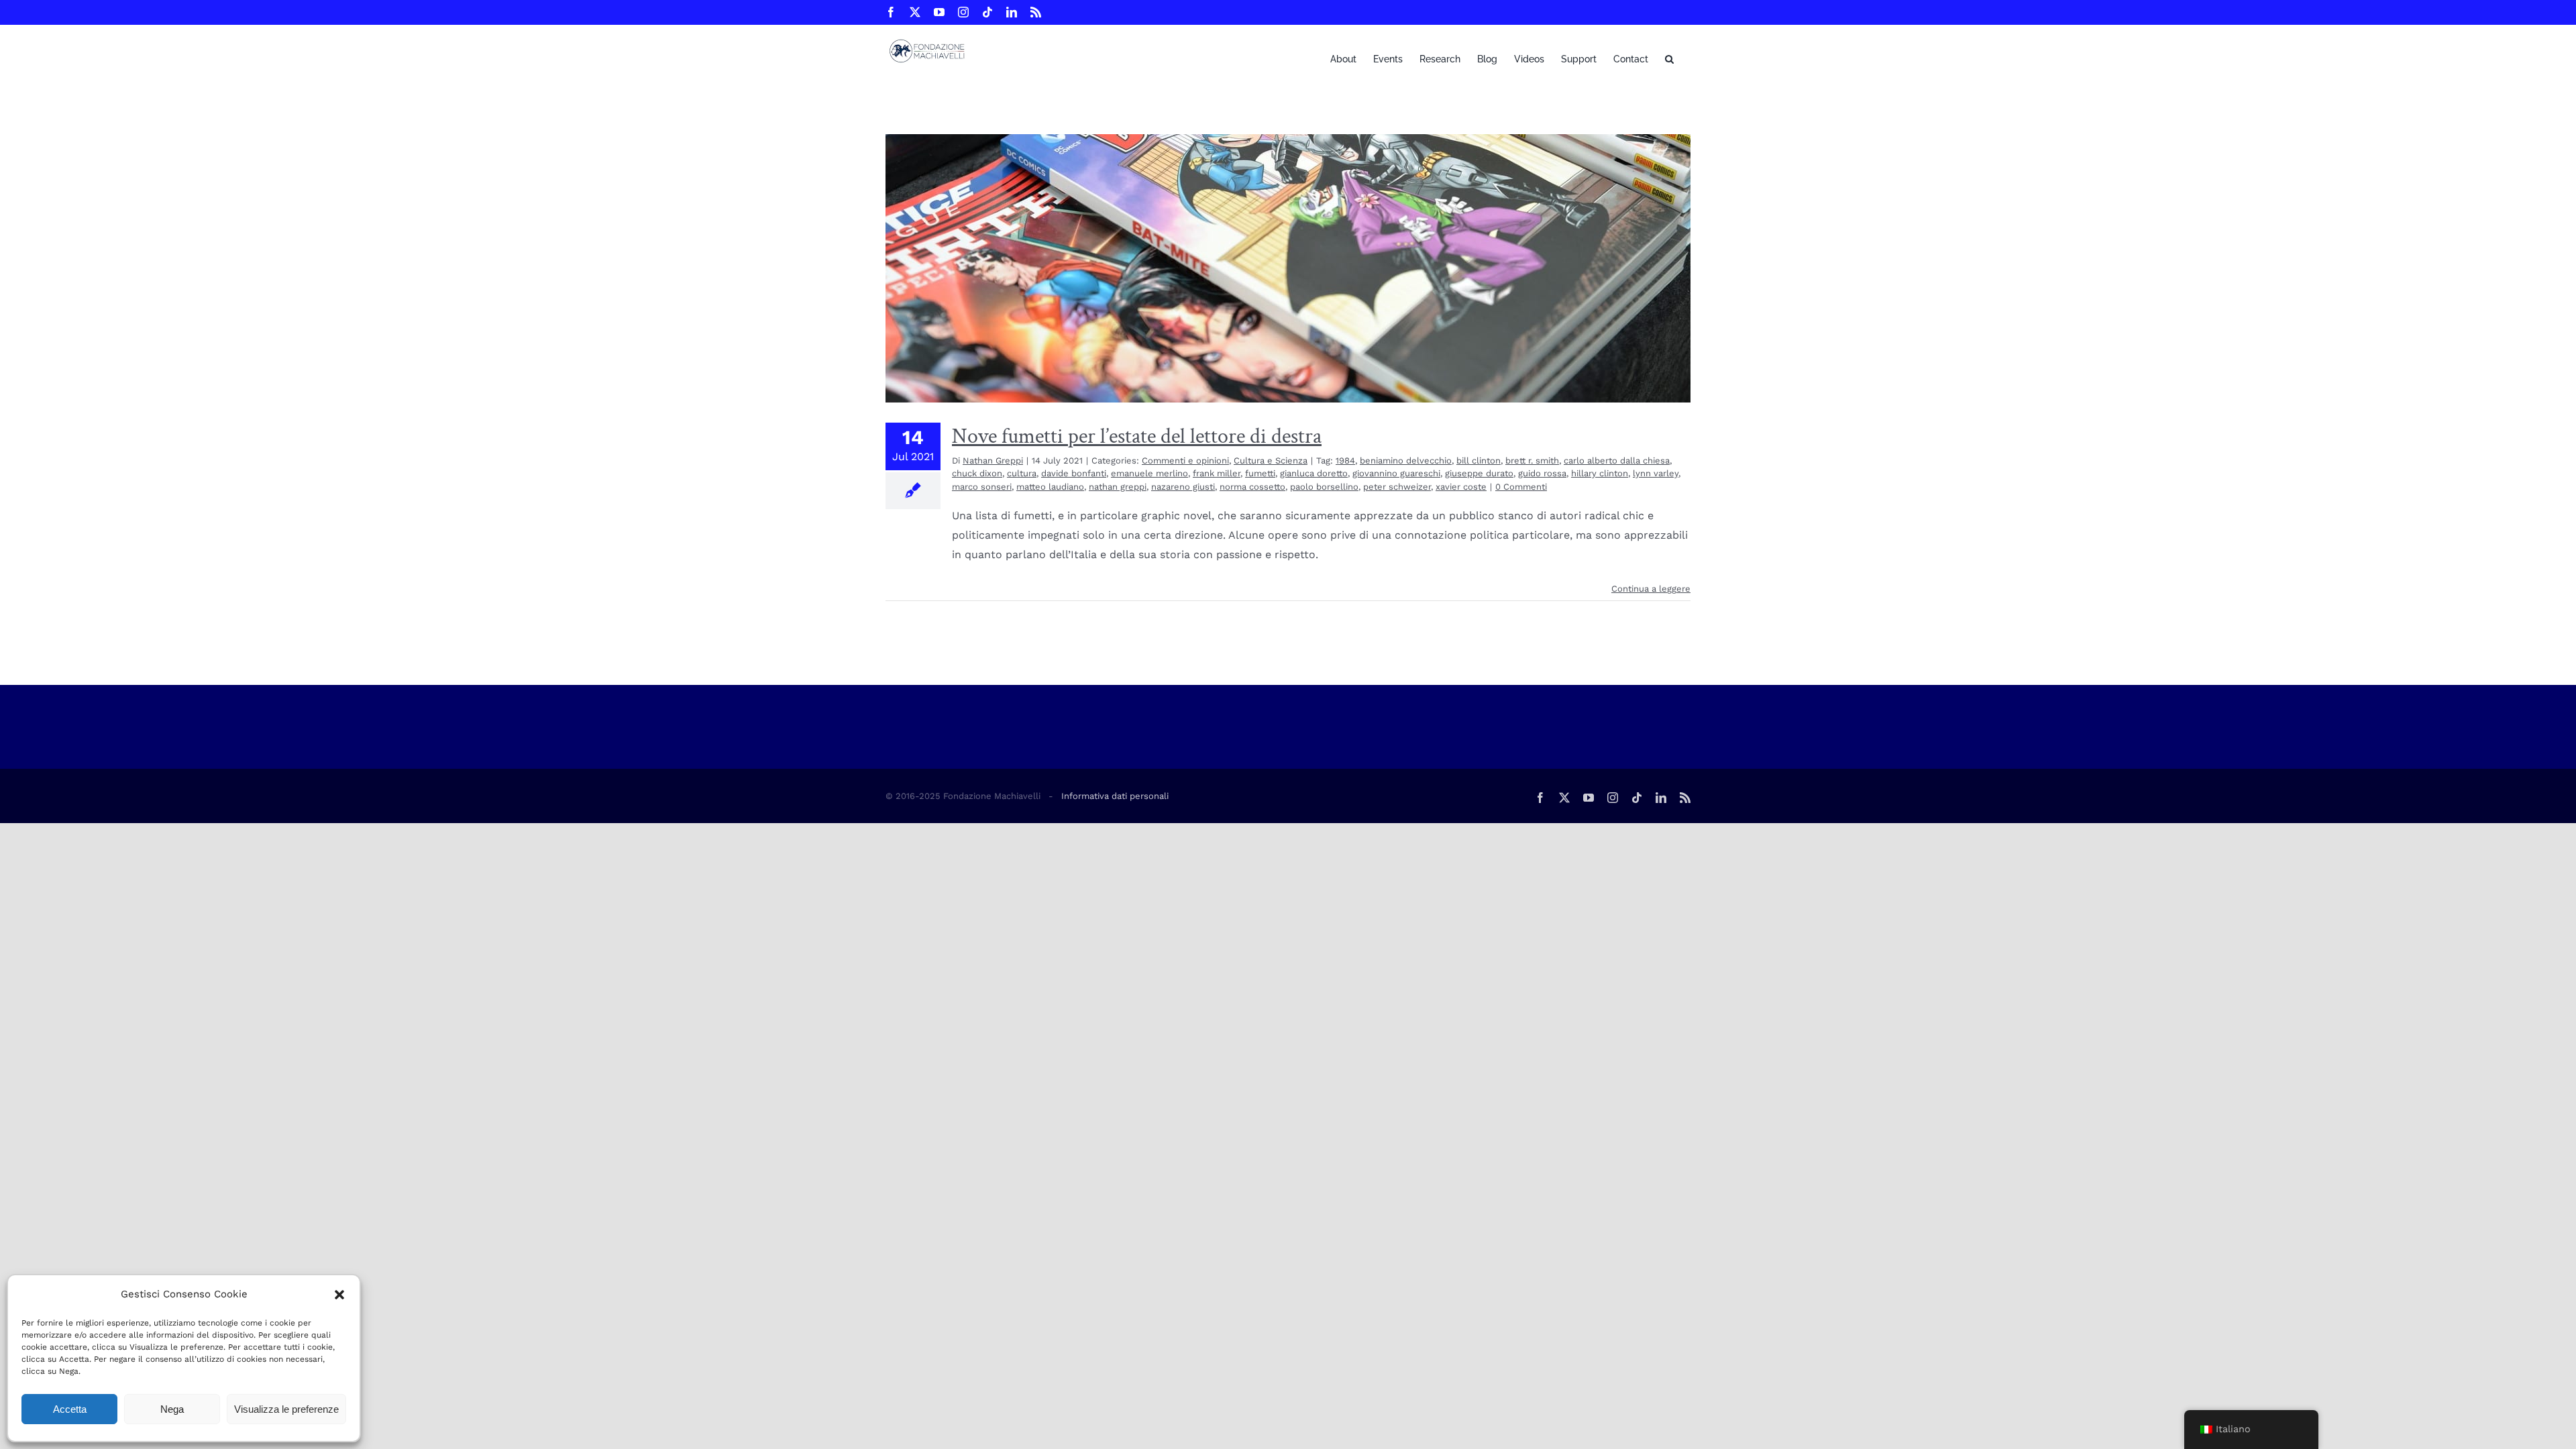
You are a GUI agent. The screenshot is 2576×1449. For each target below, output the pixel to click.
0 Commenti (1521, 487)
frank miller (1217, 473)
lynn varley (1656, 473)
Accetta (70, 1409)
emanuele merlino (1149, 473)
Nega (172, 1409)
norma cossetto (1252, 487)
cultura (1022, 473)
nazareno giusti (1183, 487)
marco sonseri (982, 487)
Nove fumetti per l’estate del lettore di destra (1137, 436)
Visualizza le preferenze (286, 1409)
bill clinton (1479, 461)
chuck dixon (977, 473)
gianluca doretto (1314, 473)
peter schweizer (1397, 487)
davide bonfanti (1074, 473)
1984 (1345, 461)
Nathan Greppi (993, 461)
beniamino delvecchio (1406, 461)
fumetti (1260, 473)
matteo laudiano (1050, 487)
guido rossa (1542, 473)
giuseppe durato (1479, 473)
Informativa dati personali (1115, 796)
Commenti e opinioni (1185, 461)
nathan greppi (1118, 487)
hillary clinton (1600, 473)
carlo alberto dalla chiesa (1617, 461)
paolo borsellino (1324, 487)
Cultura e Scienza (1271, 461)
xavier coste (1461, 487)
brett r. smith (1532, 461)
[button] (339, 1295)
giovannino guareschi (1396, 473)
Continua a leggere (1651, 589)
